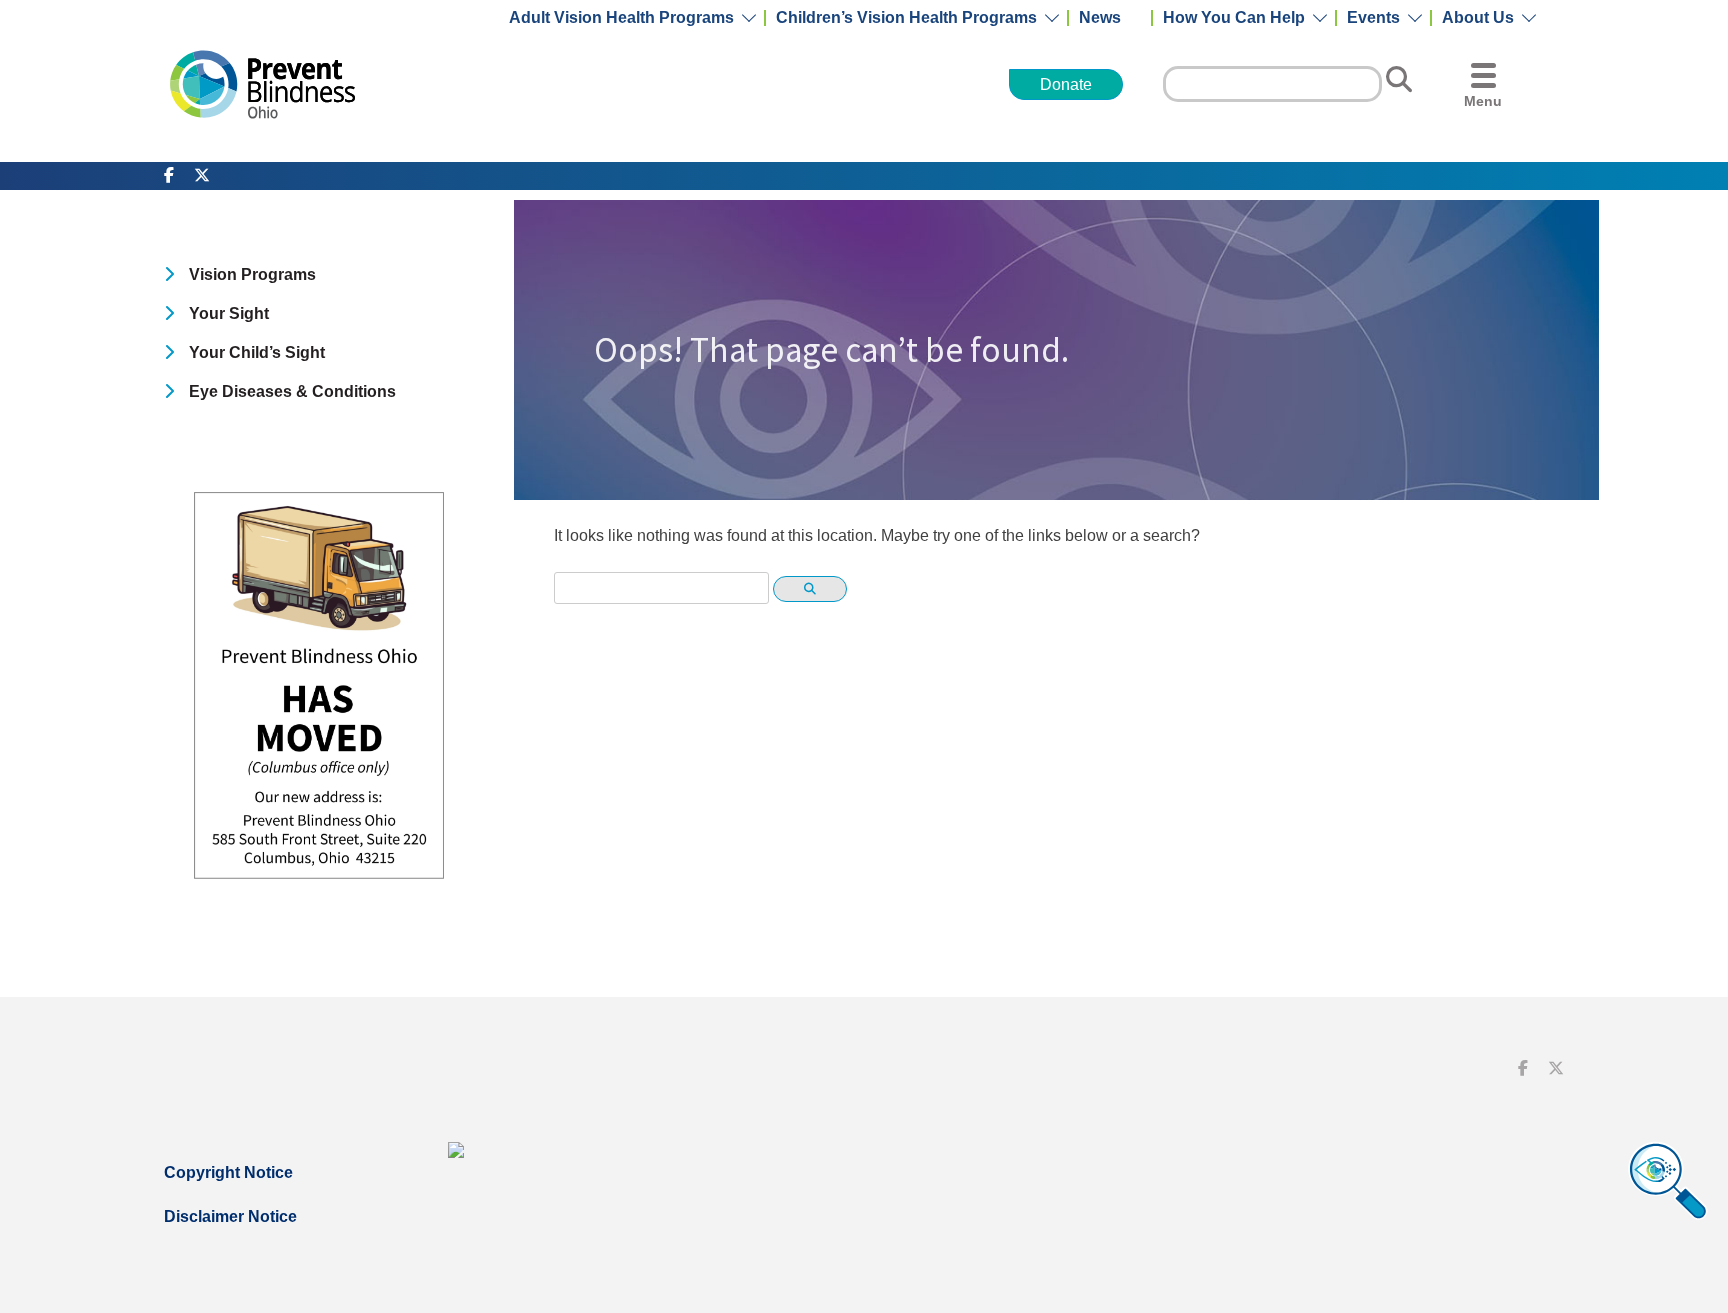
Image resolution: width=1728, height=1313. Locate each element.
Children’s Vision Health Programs (906, 18)
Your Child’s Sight (257, 352)
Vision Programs (252, 274)
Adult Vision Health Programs (621, 18)
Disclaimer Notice (230, 1216)
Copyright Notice (228, 1172)
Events (1373, 18)
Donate (1066, 84)
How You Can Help (1234, 18)
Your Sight (229, 313)
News (1100, 18)
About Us (1478, 18)
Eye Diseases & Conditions (292, 391)
